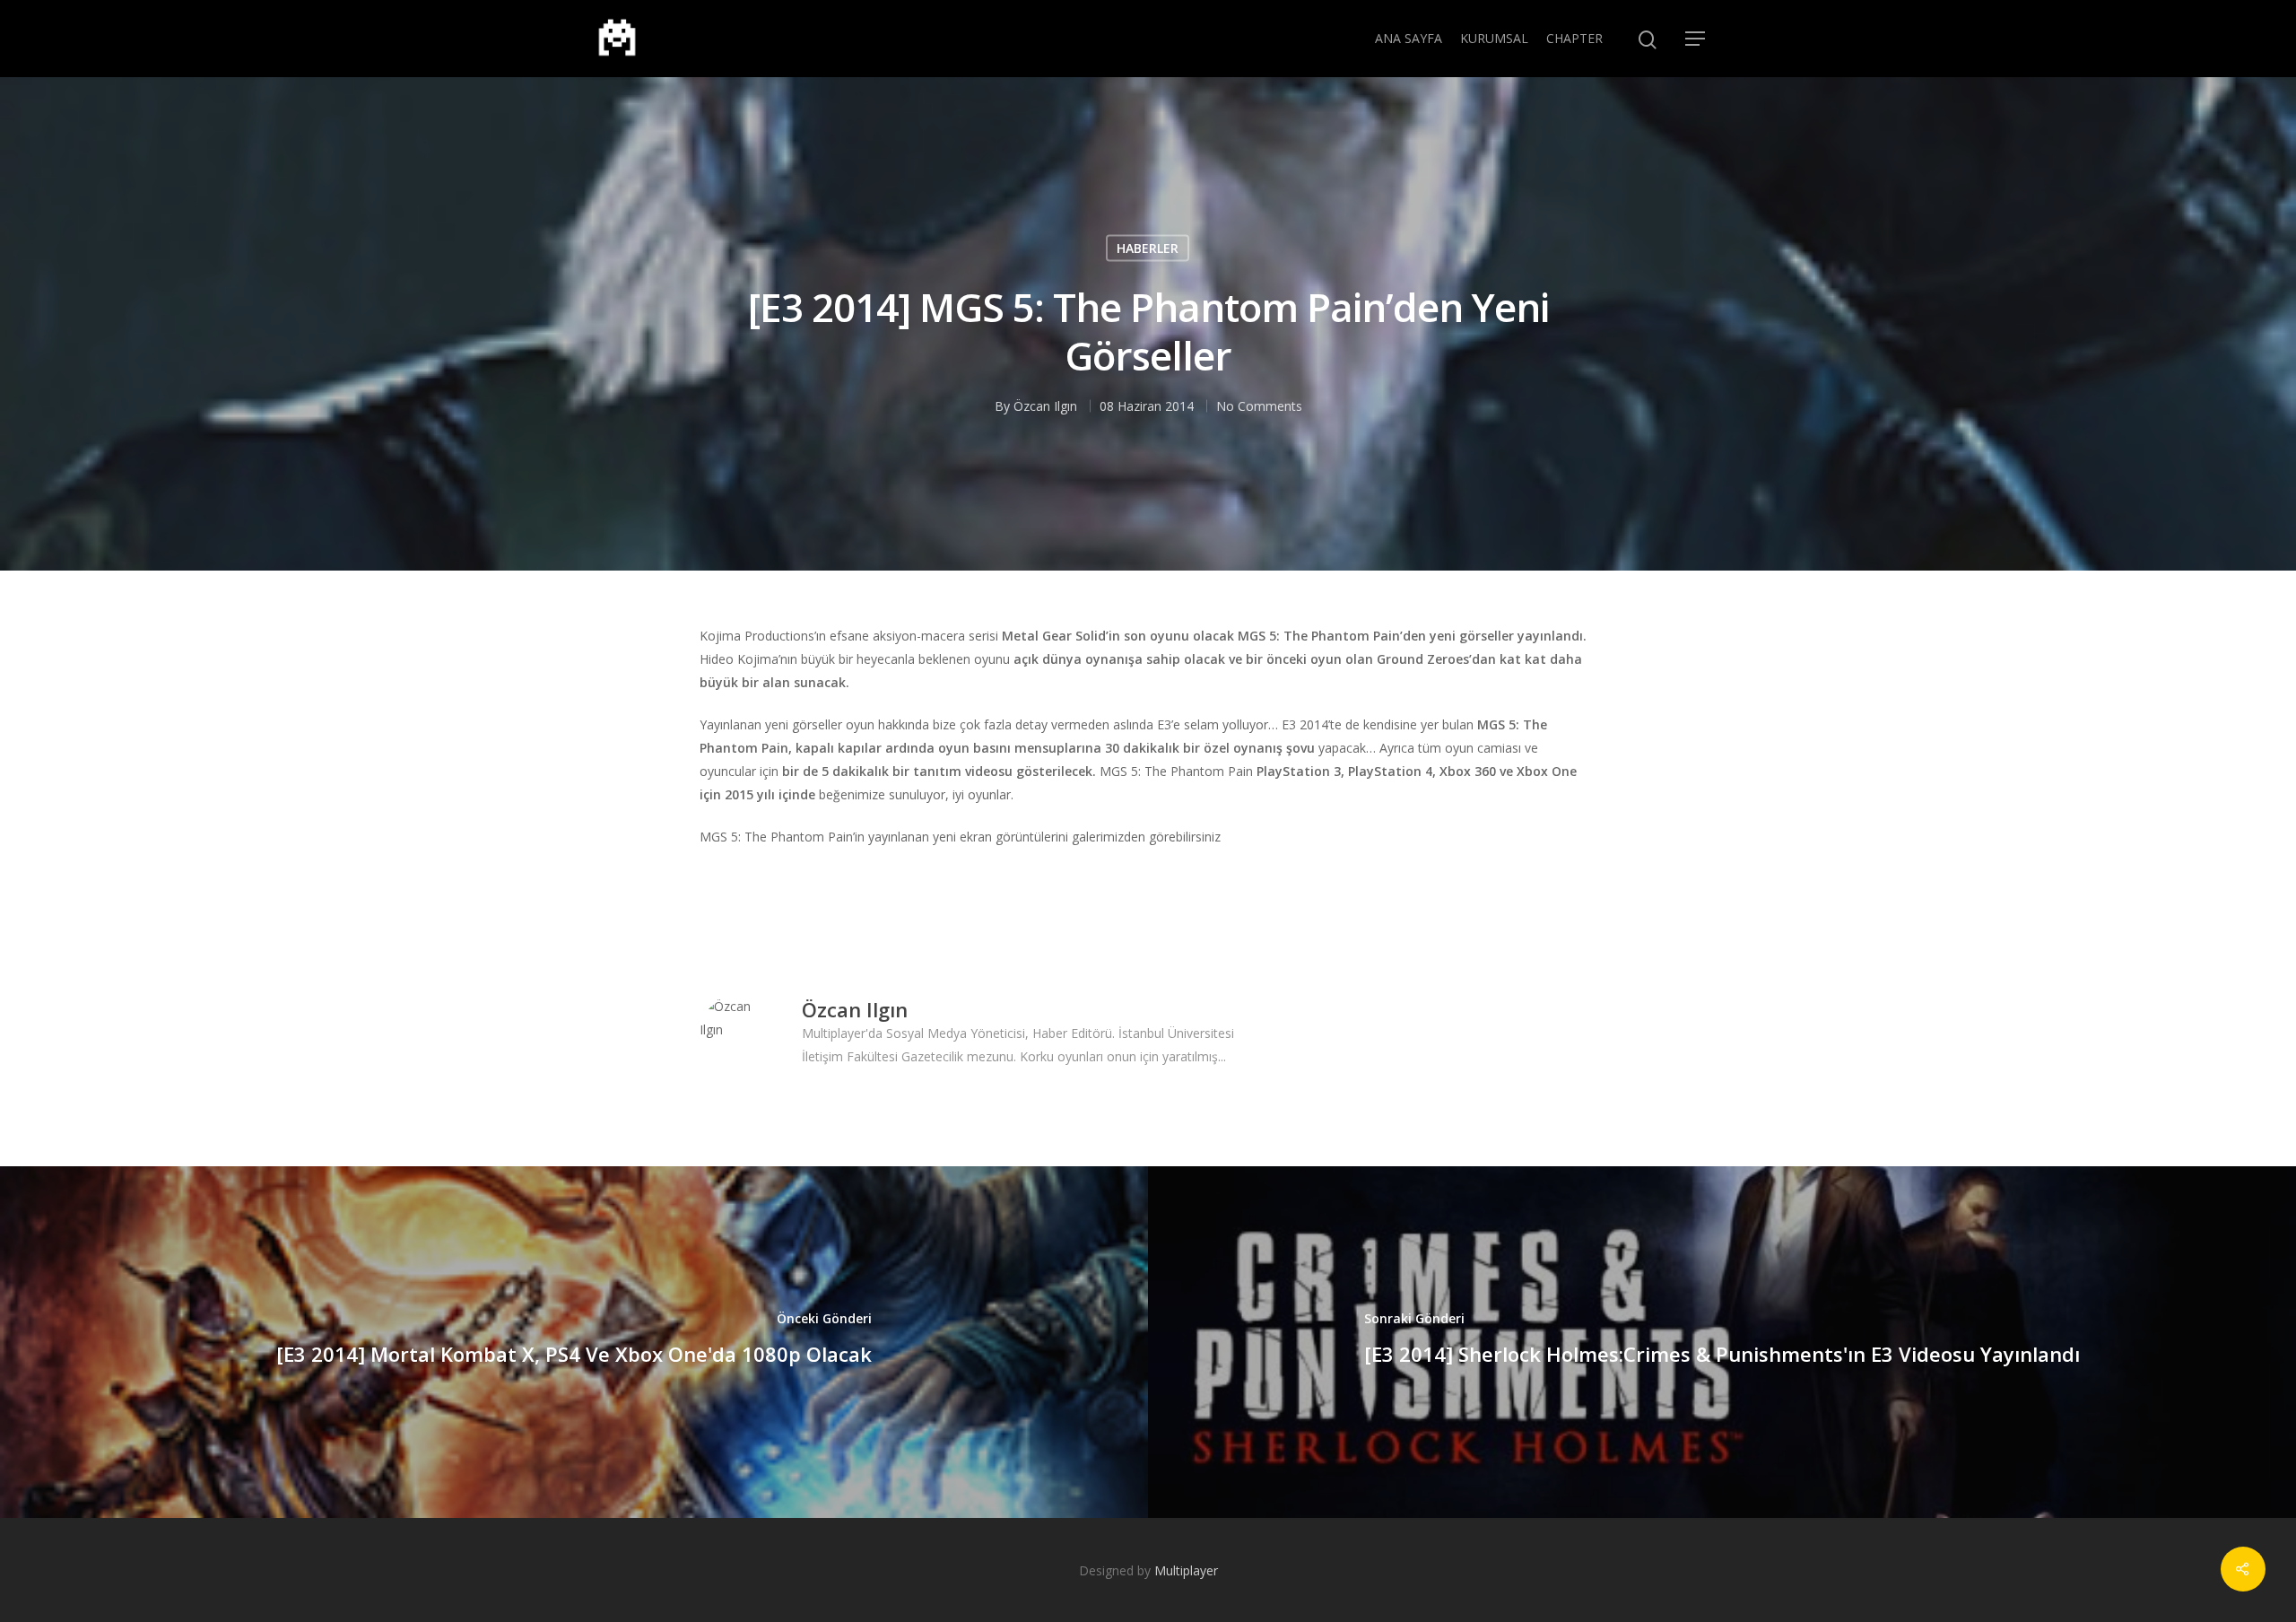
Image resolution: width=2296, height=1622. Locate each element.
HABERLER (1148, 247)
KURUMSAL (1494, 38)
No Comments (1259, 405)
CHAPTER (1574, 38)
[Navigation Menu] (1696, 39)
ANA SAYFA (1409, 38)
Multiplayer (1186, 1570)
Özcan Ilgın (1045, 405)
